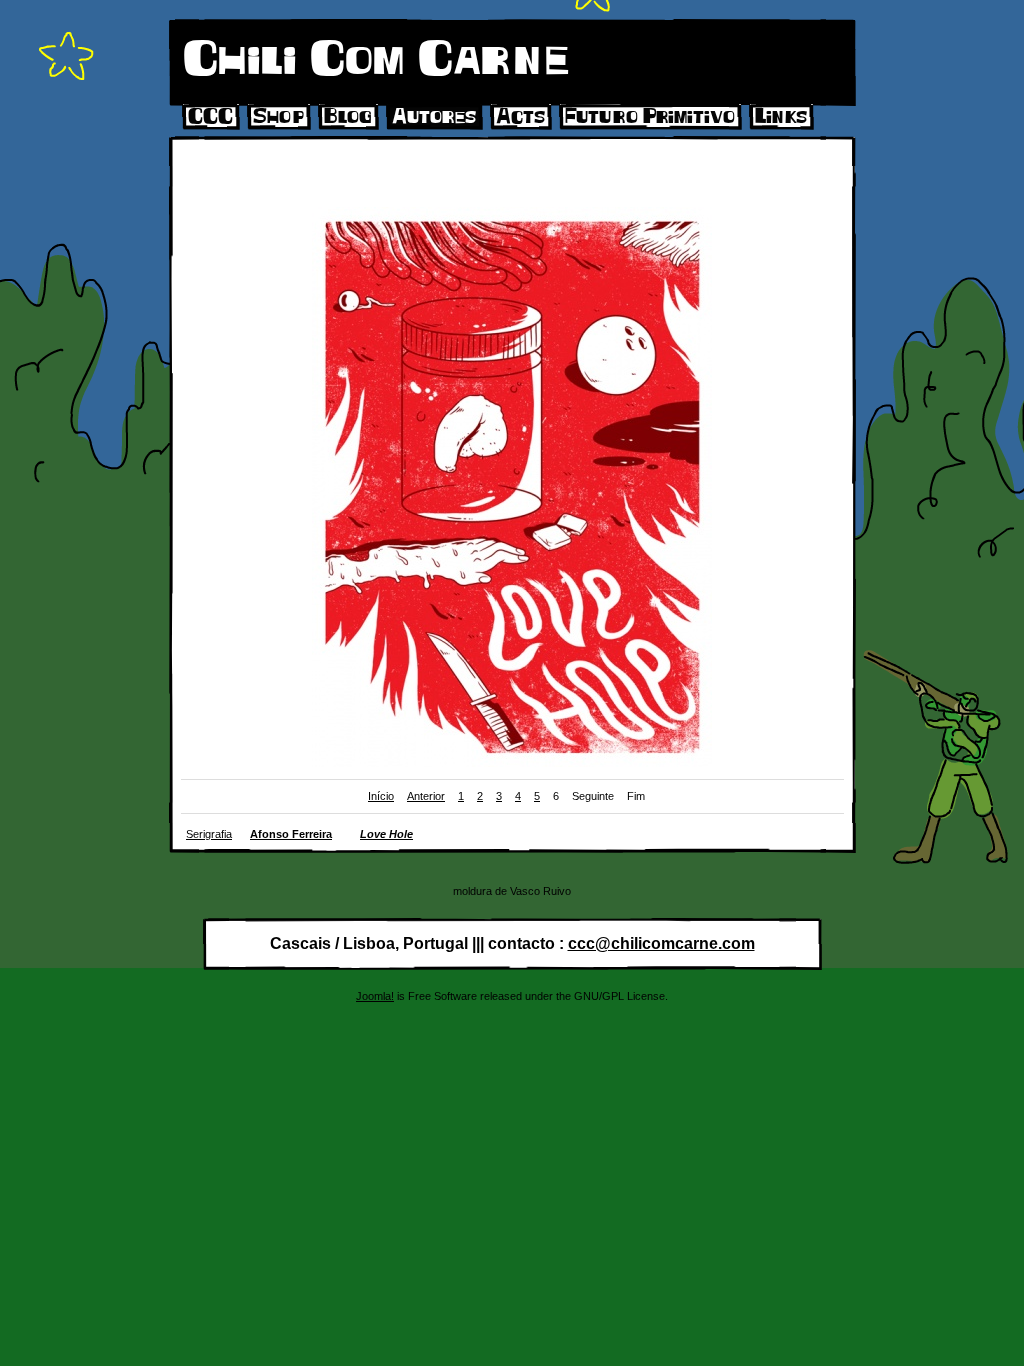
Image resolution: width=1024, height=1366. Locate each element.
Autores (434, 117)
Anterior (426, 796)
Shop (278, 117)
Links (781, 117)
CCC (210, 117)
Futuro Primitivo (650, 117)
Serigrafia (209, 834)
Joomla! (375, 996)
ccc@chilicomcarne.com (661, 943)
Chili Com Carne (376, 60)
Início (381, 796)
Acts (520, 117)
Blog (348, 117)
